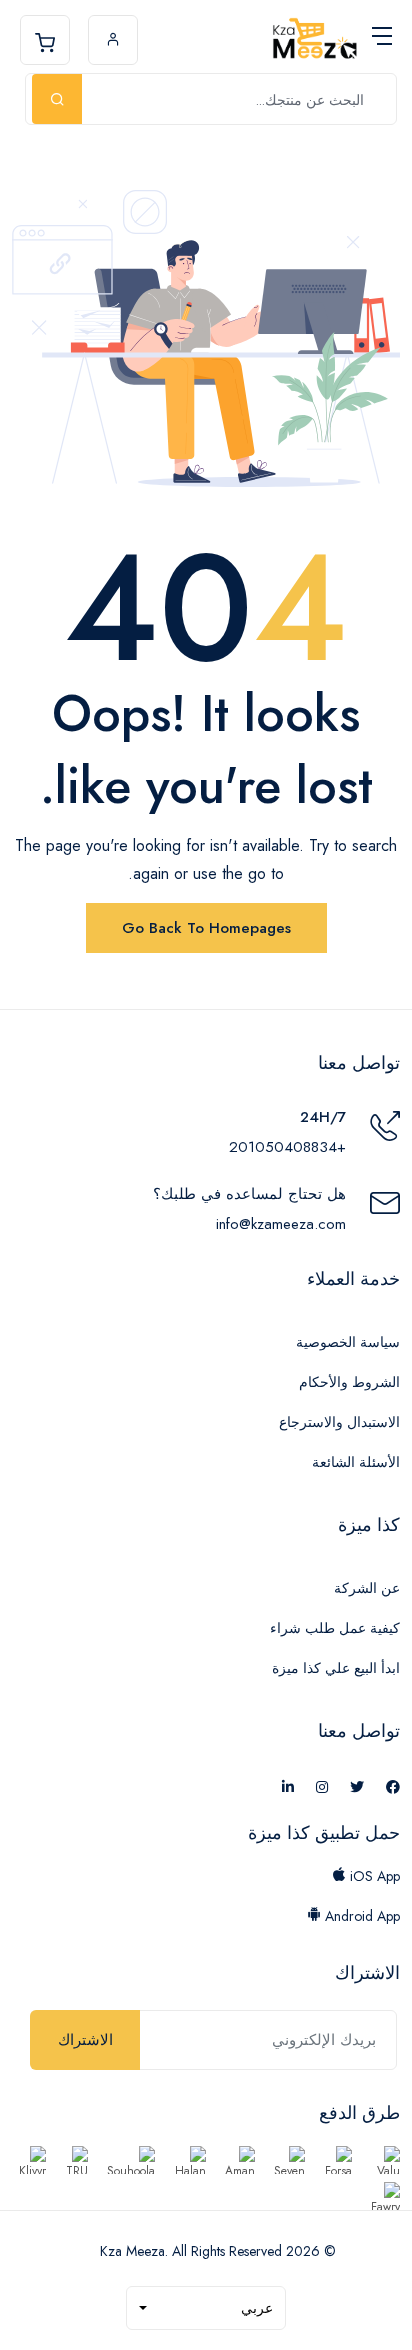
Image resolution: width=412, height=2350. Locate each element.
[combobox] (206, 2308)
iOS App (373, 1876)
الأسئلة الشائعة (356, 1462)
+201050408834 (287, 1147)
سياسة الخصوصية (348, 1342)
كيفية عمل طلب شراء (335, 1628)
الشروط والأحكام (349, 1382)
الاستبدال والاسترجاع (339, 1422)
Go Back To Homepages (206, 928)
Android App (360, 1916)
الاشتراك (85, 2040)
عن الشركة (367, 1588)
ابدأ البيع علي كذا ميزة (336, 1668)
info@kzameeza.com (281, 1224)
